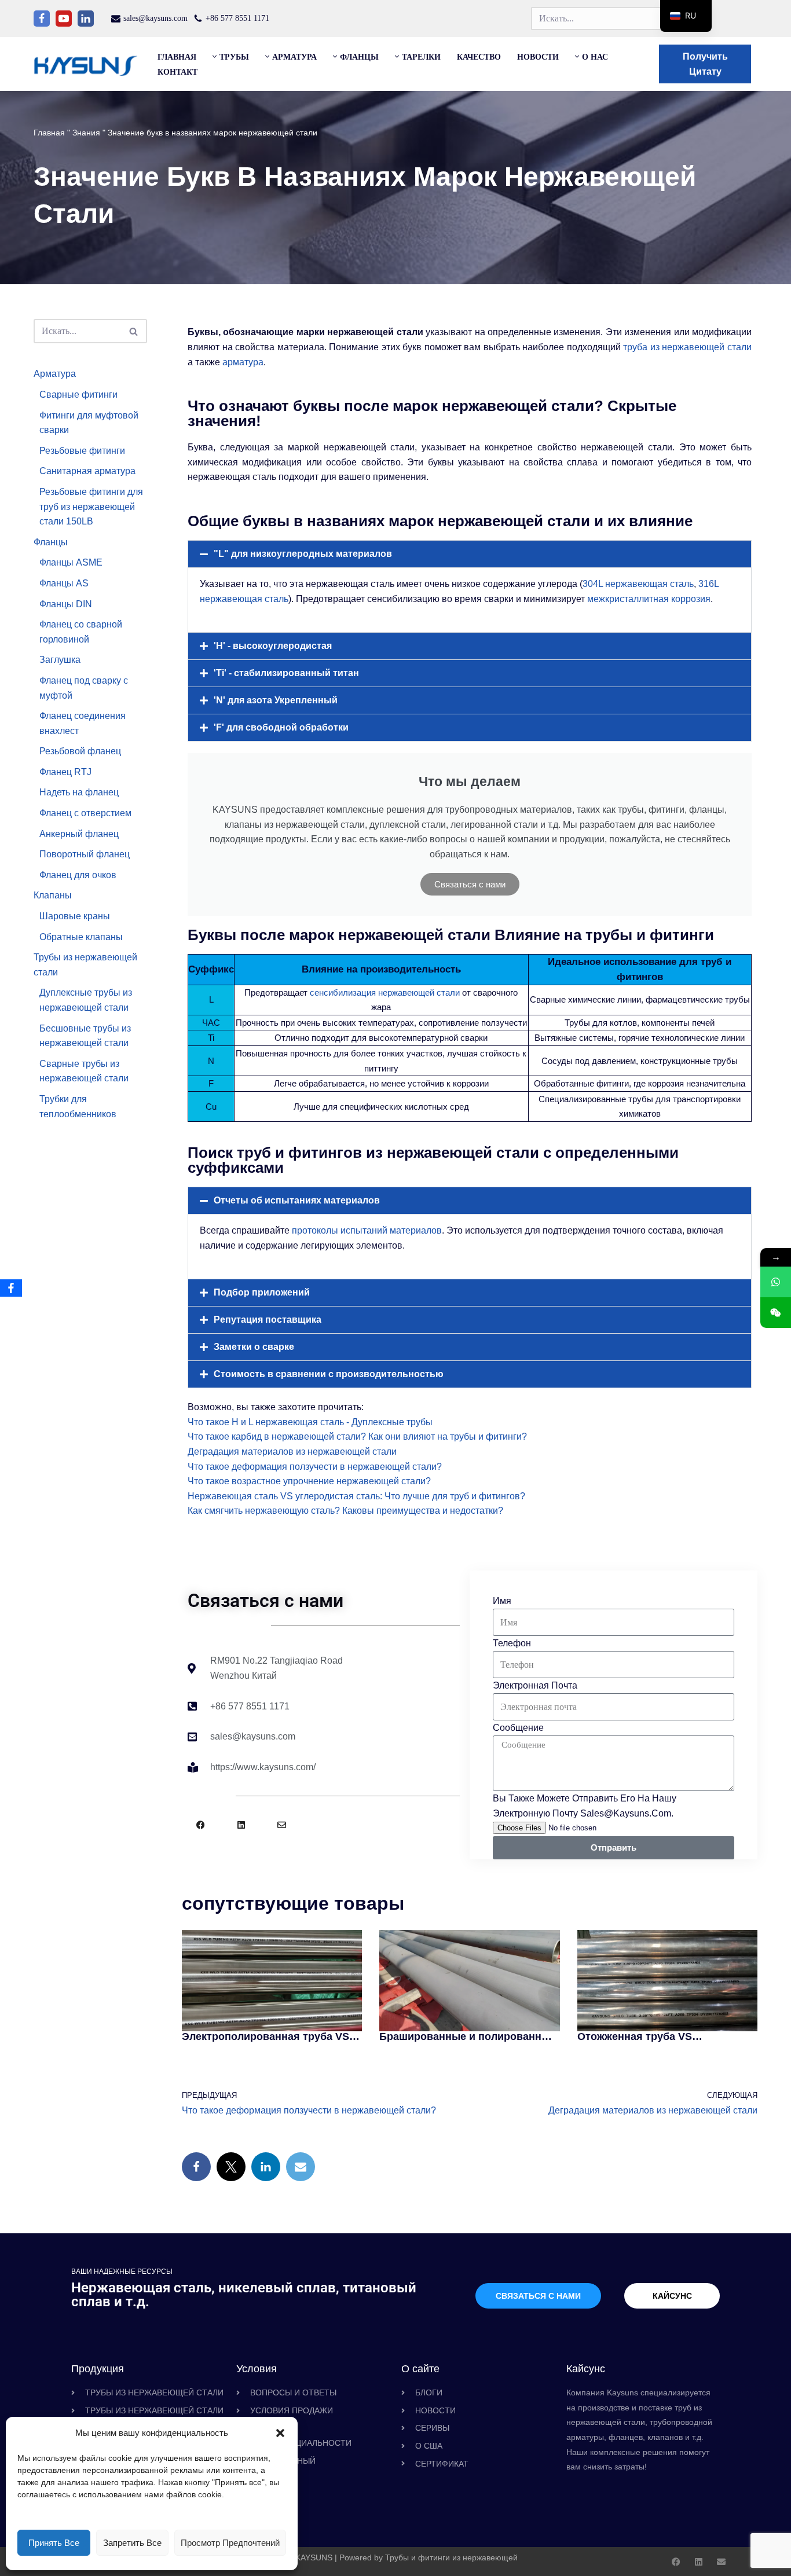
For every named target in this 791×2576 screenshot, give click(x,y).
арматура (243, 362)
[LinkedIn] (266, 2167)
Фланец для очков (78, 875)
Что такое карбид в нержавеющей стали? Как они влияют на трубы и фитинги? (357, 1436)
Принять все (54, 2543)
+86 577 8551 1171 (237, 18)
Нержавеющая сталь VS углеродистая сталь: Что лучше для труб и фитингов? (356, 1496)
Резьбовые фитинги (82, 451)
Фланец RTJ (65, 772)
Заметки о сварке (254, 1347)
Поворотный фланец (85, 854)
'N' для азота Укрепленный (276, 700)
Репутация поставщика (268, 1320)
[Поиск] (134, 331)
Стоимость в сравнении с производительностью (329, 1374)
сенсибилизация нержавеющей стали (385, 992)
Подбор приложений (262, 1292)
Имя (502, 1601)
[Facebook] (42, 19)
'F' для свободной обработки (281, 727)
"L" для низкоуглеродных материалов (303, 554)
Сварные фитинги (78, 395)
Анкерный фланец (79, 834)
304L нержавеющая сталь (638, 584)
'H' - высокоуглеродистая (273, 646)
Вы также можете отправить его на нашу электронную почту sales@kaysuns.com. (585, 1806)
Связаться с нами (470, 884)
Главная (177, 57)
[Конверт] (282, 1825)
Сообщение (518, 1728)
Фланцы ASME (71, 562)
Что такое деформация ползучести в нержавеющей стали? (315, 1467)
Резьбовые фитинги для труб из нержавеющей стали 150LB (91, 507)
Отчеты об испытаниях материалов (297, 1200)
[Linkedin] (86, 19)
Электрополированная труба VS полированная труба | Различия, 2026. (266, 2036)
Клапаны (53, 895)
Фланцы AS (64, 583)
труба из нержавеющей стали (687, 347)
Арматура (55, 374)
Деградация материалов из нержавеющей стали (292, 1452)
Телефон (512, 1643)
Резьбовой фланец (80, 751)
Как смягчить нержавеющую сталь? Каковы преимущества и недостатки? (345, 1511)
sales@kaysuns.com (155, 18)
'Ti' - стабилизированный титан (286, 673)
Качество (479, 57)
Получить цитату (705, 64)
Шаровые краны (75, 916)
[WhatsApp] (776, 1282)
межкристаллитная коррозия (649, 599)
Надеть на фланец (79, 792)
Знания (86, 133)
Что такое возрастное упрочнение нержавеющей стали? (309, 1481)
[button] (280, 2433)
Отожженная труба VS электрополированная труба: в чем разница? (658, 2036)
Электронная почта (535, 1685)
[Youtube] (64, 19)
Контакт (177, 72)
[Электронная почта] (301, 2167)
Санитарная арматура (87, 471)
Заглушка (60, 660)
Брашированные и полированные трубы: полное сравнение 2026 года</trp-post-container (468, 2036)
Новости (538, 57)
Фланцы (51, 542)
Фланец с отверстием (85, 813)
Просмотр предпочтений (230, 2543)
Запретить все (132, 2543)
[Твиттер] (231, 2167)
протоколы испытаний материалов (367, 1230)
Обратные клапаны (81, 937)
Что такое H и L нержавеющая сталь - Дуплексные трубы (310, 1422)
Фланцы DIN (66, 604)
